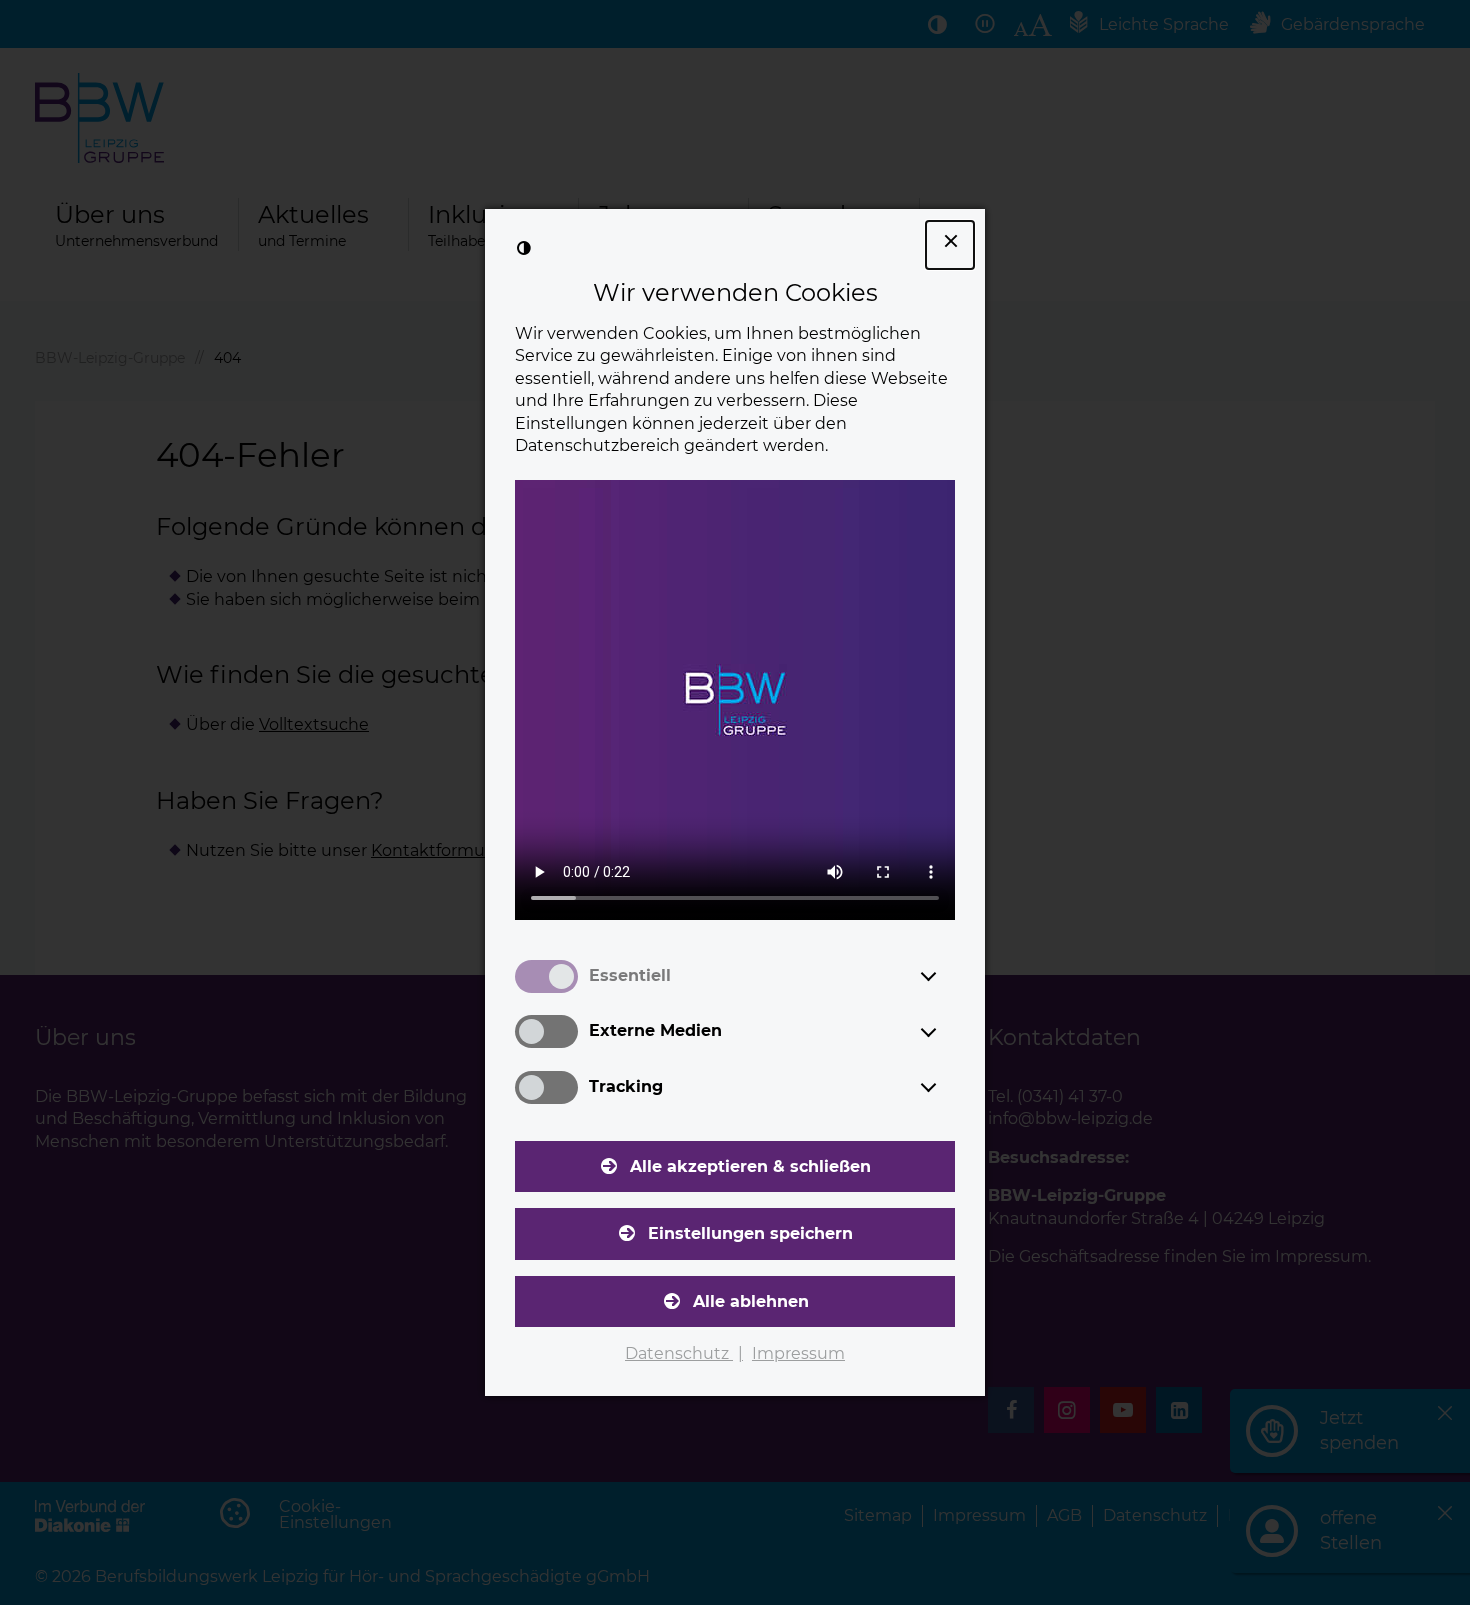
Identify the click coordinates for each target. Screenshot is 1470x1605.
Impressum (798, 1353)
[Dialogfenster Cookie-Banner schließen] (950, 245)
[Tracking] (947, 1087)
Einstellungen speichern (750, 1233)
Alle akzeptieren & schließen (750, 1166)
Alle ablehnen (751, 1301)
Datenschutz (679, 1353)
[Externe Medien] (947, 1032)
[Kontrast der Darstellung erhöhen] (524, 248)
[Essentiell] (947, 976)
